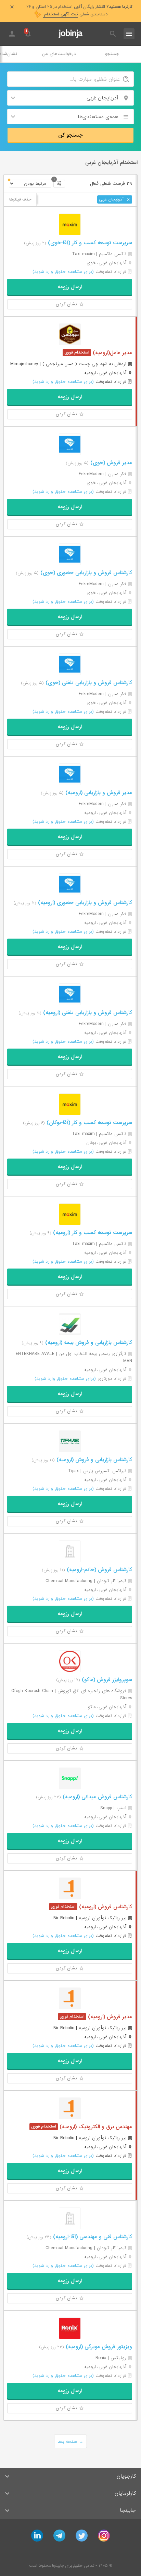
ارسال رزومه (70, 287)
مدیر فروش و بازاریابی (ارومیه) (98, 793)
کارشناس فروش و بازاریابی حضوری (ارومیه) (84, 903)
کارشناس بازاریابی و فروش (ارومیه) (93, 1460)
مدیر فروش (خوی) (110, 463)
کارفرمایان (125, 2493)
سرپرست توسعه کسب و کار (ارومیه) (92, 1233)
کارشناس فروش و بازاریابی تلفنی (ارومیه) (87, 1013)
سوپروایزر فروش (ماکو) (106, 1680)
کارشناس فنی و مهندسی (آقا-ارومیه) (92, 2237)
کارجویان (126, 2476)
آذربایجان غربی (112, 199)
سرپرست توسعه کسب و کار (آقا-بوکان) (88, 1123)
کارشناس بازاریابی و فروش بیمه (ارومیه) (88, 1343)
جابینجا (128, 2510)
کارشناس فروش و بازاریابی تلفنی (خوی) (88, 683)
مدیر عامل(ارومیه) (112, 353)
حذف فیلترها (20, 199)
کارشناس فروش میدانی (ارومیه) (97, 1797)
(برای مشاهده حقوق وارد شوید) (63, 272)
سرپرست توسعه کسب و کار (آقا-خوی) (89, 243)
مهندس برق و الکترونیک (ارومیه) (95, 2127)
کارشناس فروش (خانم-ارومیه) (99, 1570)
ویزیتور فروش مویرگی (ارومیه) (98, 2347)
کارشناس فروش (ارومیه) (105, 1907)
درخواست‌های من (59, 54)
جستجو (112, 54)
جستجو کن (70, 135)
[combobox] (70, 98)
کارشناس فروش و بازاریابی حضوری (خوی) (85, 573)
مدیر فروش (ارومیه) (109, 2017)
